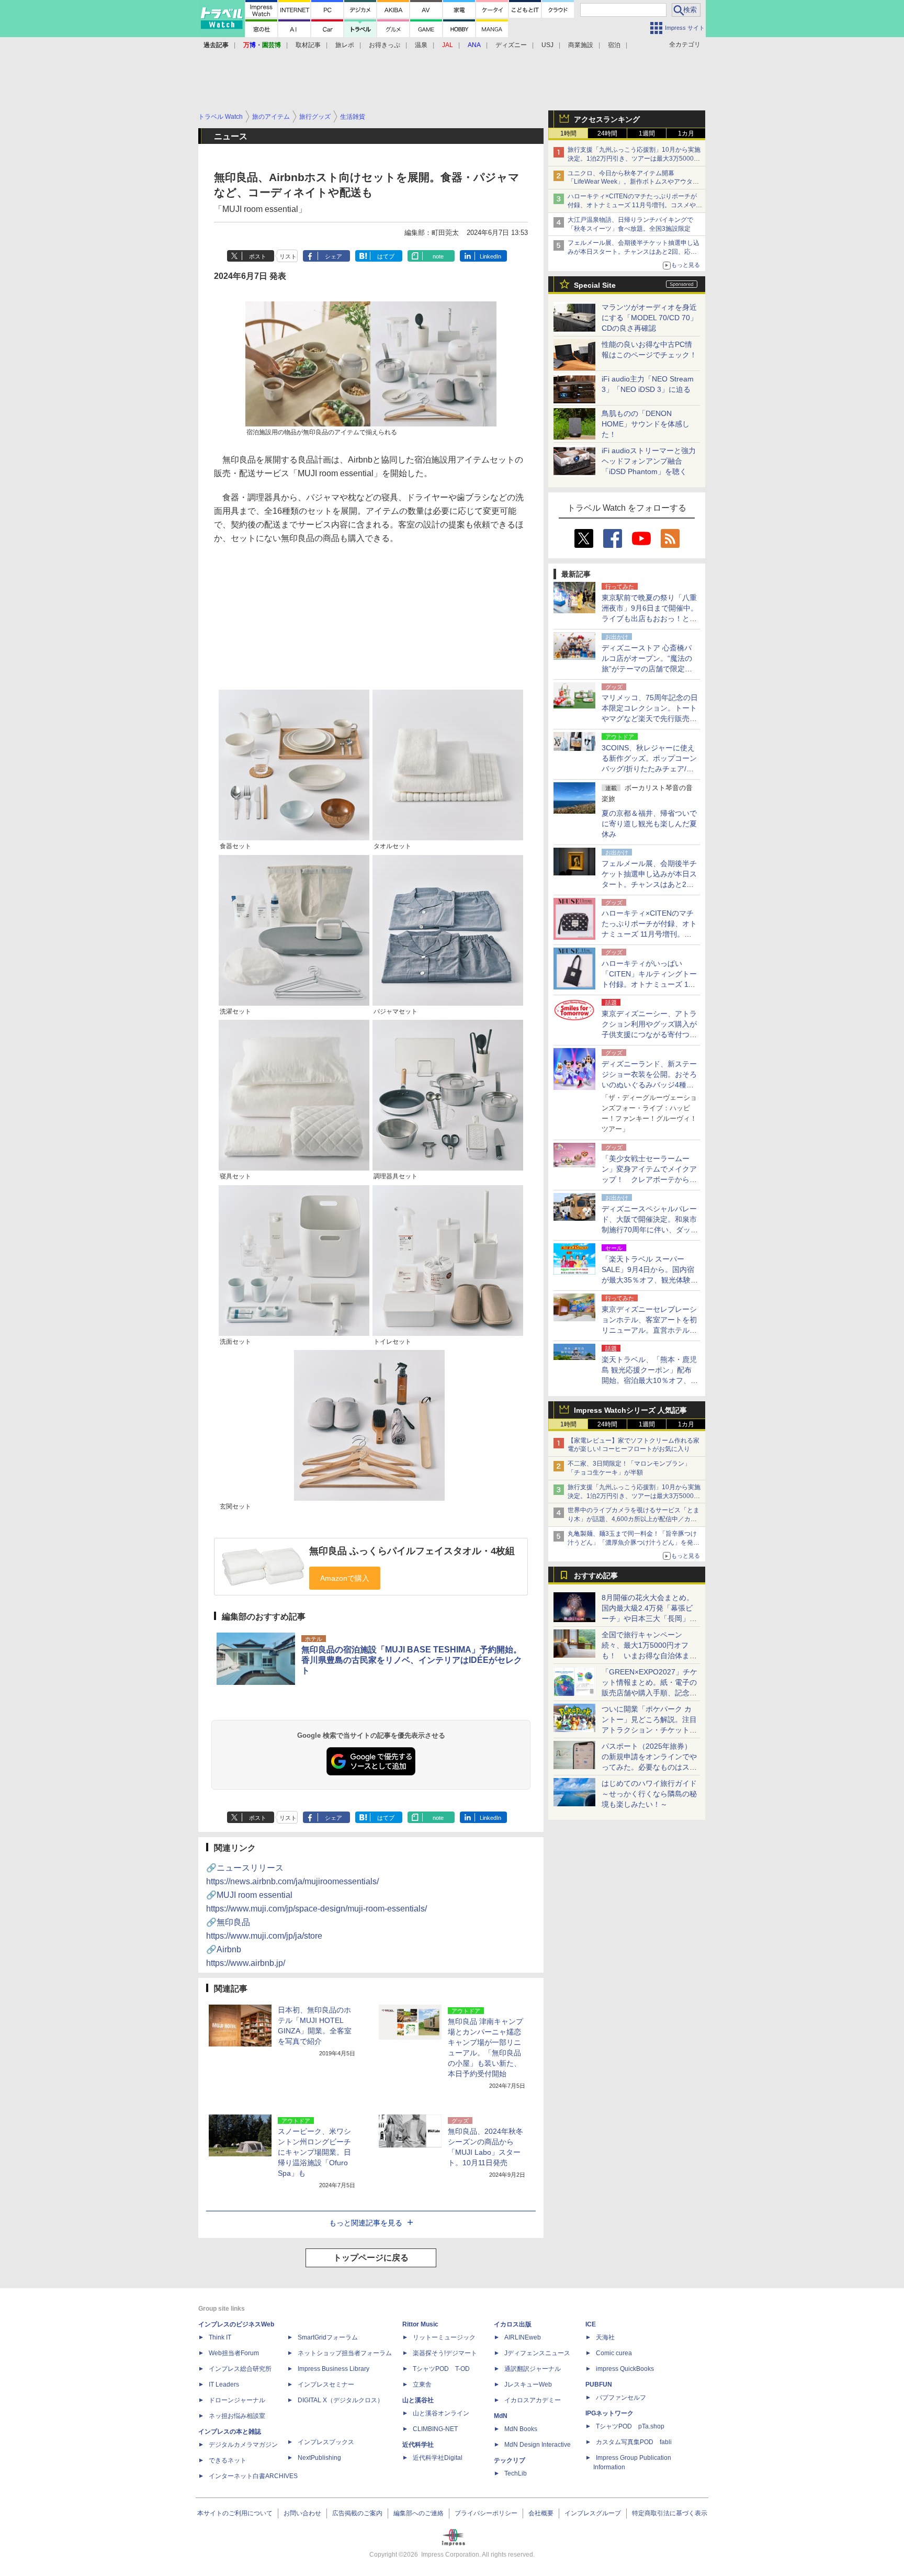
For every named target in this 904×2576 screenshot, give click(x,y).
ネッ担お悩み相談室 (237, 2416)
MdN (501, 2416)
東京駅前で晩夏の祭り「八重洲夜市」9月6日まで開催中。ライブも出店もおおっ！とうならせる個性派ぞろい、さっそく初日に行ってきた (650, 618)
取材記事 (308, 45)
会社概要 (541, 2513)
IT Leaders (224, 2384)
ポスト (258, 256)
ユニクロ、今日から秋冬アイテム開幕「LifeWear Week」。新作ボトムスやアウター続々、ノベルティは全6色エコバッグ (633, 182)
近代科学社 (418, 2445)
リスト (288, 256)
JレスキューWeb (528, 2384)
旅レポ (345, 45)
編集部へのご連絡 (419, 2513)
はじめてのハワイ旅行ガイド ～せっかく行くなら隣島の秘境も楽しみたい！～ (649, 1794)
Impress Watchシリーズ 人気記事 (630, 1410)
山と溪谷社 (418, 2400)
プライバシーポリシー (486, 2513)
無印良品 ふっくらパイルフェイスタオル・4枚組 (412, 1551)
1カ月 (686, 133)
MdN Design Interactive (538, 2445)
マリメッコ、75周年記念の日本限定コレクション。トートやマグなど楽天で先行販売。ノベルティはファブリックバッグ (650, 718)
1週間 (647, 133)
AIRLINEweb (523, 2337)
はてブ (386, 256)
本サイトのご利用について (235, 2513)
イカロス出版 (513, 2324)
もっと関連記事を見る (366, 2223)
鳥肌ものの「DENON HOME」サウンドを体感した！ (646, 424)
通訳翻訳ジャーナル (533, 2369)
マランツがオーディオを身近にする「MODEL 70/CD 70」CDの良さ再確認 (649, 318)
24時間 (607, 133)
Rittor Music (420, 2324)
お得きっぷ (385, 45)
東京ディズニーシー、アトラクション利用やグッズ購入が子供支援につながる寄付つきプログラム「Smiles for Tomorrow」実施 (649, 1034)
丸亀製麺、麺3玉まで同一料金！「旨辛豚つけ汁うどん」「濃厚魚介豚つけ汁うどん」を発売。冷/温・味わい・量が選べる (632, 1543)
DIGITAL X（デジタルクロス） (341, 2400)
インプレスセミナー (326, 2384)
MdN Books (521, 2429)
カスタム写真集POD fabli (634, 2442)
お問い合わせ (302, 2513)
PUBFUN (599, 2384)
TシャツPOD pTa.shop (630, 2426)
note (438, 256)
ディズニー (511, 45)
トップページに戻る (371, 2258)
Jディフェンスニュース (537, 2353)
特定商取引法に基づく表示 (670, 2513)
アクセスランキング (607, 119)
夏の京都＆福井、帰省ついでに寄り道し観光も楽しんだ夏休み (649, 824)
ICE (591, 2324)
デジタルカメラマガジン (243, 2445)
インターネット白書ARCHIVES (253, 2476)
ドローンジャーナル (237, 2400)
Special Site (595, 285)
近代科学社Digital (438, 2458)
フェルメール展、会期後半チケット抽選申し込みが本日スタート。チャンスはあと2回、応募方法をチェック (634, 252)
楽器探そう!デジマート (445, 2353)
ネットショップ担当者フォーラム (345, 2353)
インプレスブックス (326, 2442)
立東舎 (422, 2384)
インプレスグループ (593, 2513)
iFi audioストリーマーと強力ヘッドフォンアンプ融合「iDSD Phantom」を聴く (649, 461)
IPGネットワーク (609, 2413)
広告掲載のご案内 (357, 2513)
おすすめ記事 (596, 1576)
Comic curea (614, 2353)
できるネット (228, 2460)
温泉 (421, 45)
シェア (334, 256)
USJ (547, 45)
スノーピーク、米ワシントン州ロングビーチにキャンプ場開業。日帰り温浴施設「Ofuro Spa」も (314, 2152)
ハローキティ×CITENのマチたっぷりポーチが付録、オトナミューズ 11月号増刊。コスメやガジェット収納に (635, 205)
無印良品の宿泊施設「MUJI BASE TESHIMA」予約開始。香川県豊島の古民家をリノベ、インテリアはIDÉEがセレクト (412, 1660)
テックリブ (510, 2460)
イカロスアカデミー (533, 2400)
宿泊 (614, 45)
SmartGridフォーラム (328, 2337)
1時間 (568, 133)
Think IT (220, 2337)
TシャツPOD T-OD (441, 2369)
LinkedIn (490, 256)
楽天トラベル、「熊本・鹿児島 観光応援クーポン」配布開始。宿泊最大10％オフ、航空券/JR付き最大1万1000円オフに (650, 1380)
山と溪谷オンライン (441, 2413)
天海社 (605, 2337)
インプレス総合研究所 (240, 2369)
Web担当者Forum (234, 2353)
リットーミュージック (444, 2337)
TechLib (516, 2473)
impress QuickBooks (625, 2369)
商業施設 (581, 45)
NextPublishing (319, 2458)
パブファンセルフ (621, 2398)
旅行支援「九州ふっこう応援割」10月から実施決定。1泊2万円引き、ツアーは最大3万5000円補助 (634, 159)
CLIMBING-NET (435, 2429)
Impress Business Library (334, 2369)
